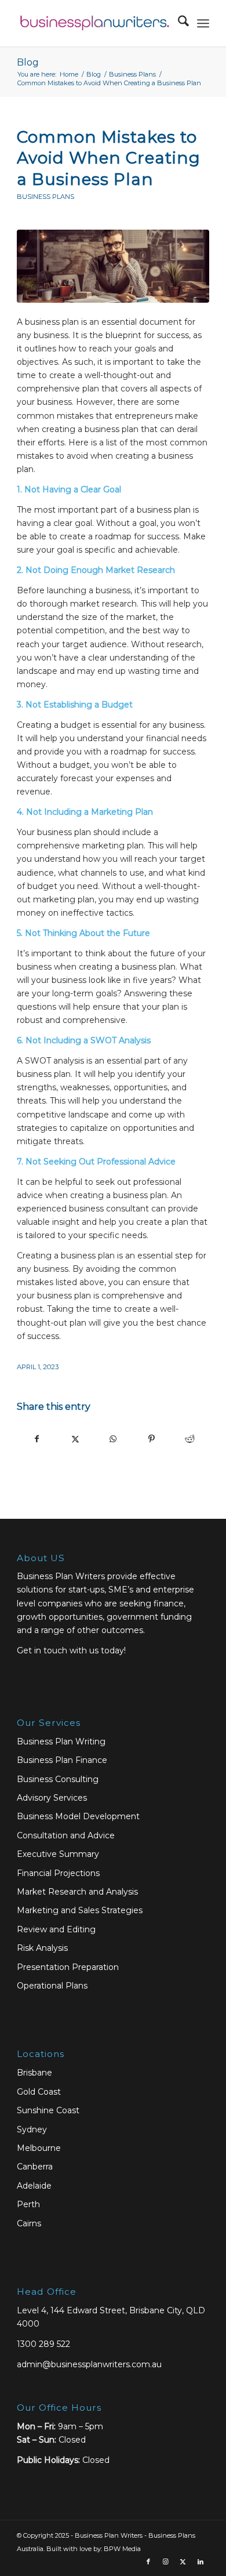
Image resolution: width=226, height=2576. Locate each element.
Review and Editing (56, 1929)
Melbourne (39, 2148)
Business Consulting (58, 1779)
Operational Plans (52, 1986)
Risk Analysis (42, 1948)
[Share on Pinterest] (152, 1439)
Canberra (35, 2167)
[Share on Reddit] (190, 1439)
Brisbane (34, 2073)
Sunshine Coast (48, 2110)
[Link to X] (183, 2562)
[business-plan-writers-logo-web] (94, 23)
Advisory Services (52, 1798)
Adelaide (34, 2186)
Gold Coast (39, 2092)
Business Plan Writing (61, 1741)
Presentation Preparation (68, 1967)
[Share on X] (75, 1439)
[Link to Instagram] (166, 2562)
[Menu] (203, 23)
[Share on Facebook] (37, 1439)
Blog (28, 62)
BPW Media (122, 2549)
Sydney (32, 2129)
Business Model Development (78, 1816)
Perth (28, 2204)
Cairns (29, 2223)
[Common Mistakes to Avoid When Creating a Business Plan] (113, 266)
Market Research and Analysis (77, 1892)
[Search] (178, 23)
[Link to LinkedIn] (201, 2562)
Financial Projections (58, 1873)
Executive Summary (58, 1854)
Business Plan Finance (62, 1760)
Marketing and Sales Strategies (80, 1910)
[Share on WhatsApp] (113, 1439)
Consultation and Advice (66, 1835)
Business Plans (45, 197)
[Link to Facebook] (148, 2562)
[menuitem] (178, 23)
